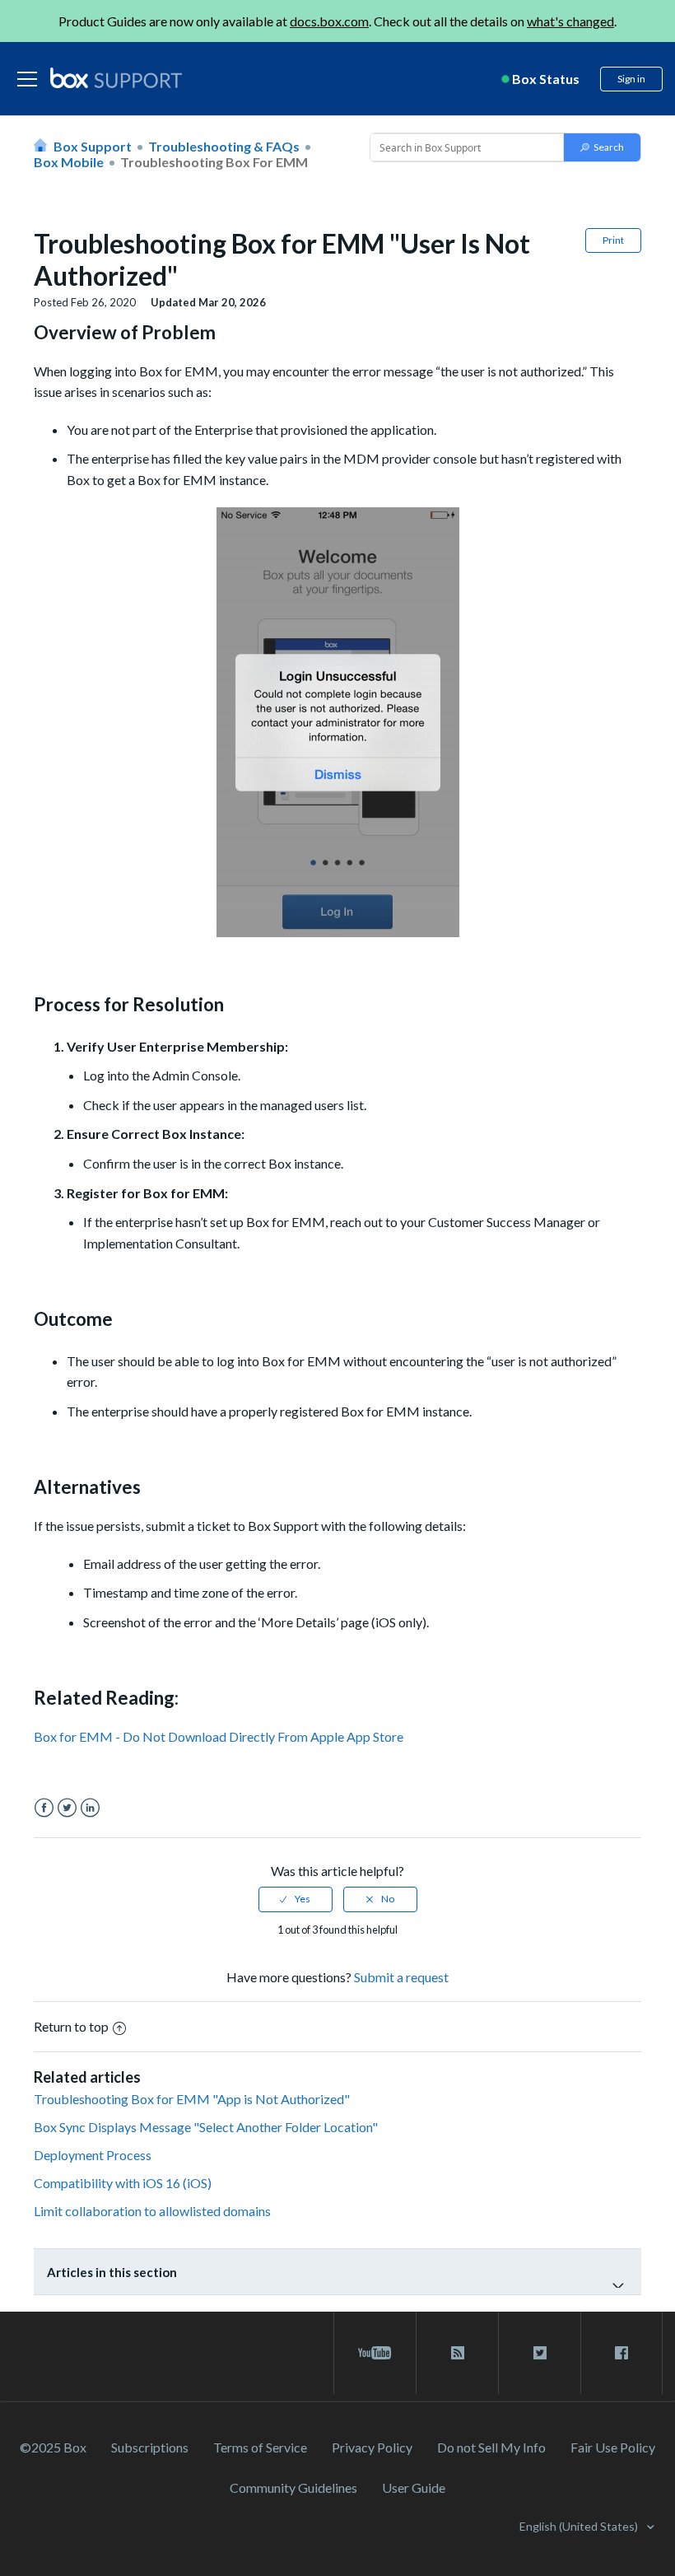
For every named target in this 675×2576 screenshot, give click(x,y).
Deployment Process (93, 2155)
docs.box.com (329, 21)
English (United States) (580, 2526)
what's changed (570, 21)
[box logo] (116, 77)
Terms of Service (260, 2447)
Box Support (93, 146)
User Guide (414, 2487)
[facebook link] (621, 2353)
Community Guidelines (293, 2487)
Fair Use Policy (613, 2447)
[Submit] (602, 147)
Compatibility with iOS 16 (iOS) (123, 2183)
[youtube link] (375, 2353)
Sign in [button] (631, 79)
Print (613, 240)
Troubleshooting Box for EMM (214, 162)
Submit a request (401, 1977)
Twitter (67, 1808)
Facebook (44, 1808)
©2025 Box (53, 2447)
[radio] (296, 1899)
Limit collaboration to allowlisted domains (152, 2211)
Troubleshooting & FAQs (224, 146)
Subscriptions (150, 2447)
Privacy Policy (372, 2447)
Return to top (71, 2026)
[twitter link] (540, 2353)
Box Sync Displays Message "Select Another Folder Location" (206, 2127)
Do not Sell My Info (491, 2447)
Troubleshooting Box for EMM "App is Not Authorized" (192, 2099)
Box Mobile (69, 162)
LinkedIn (90, 1808)
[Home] (116, 79)
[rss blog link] (457, 2353)
